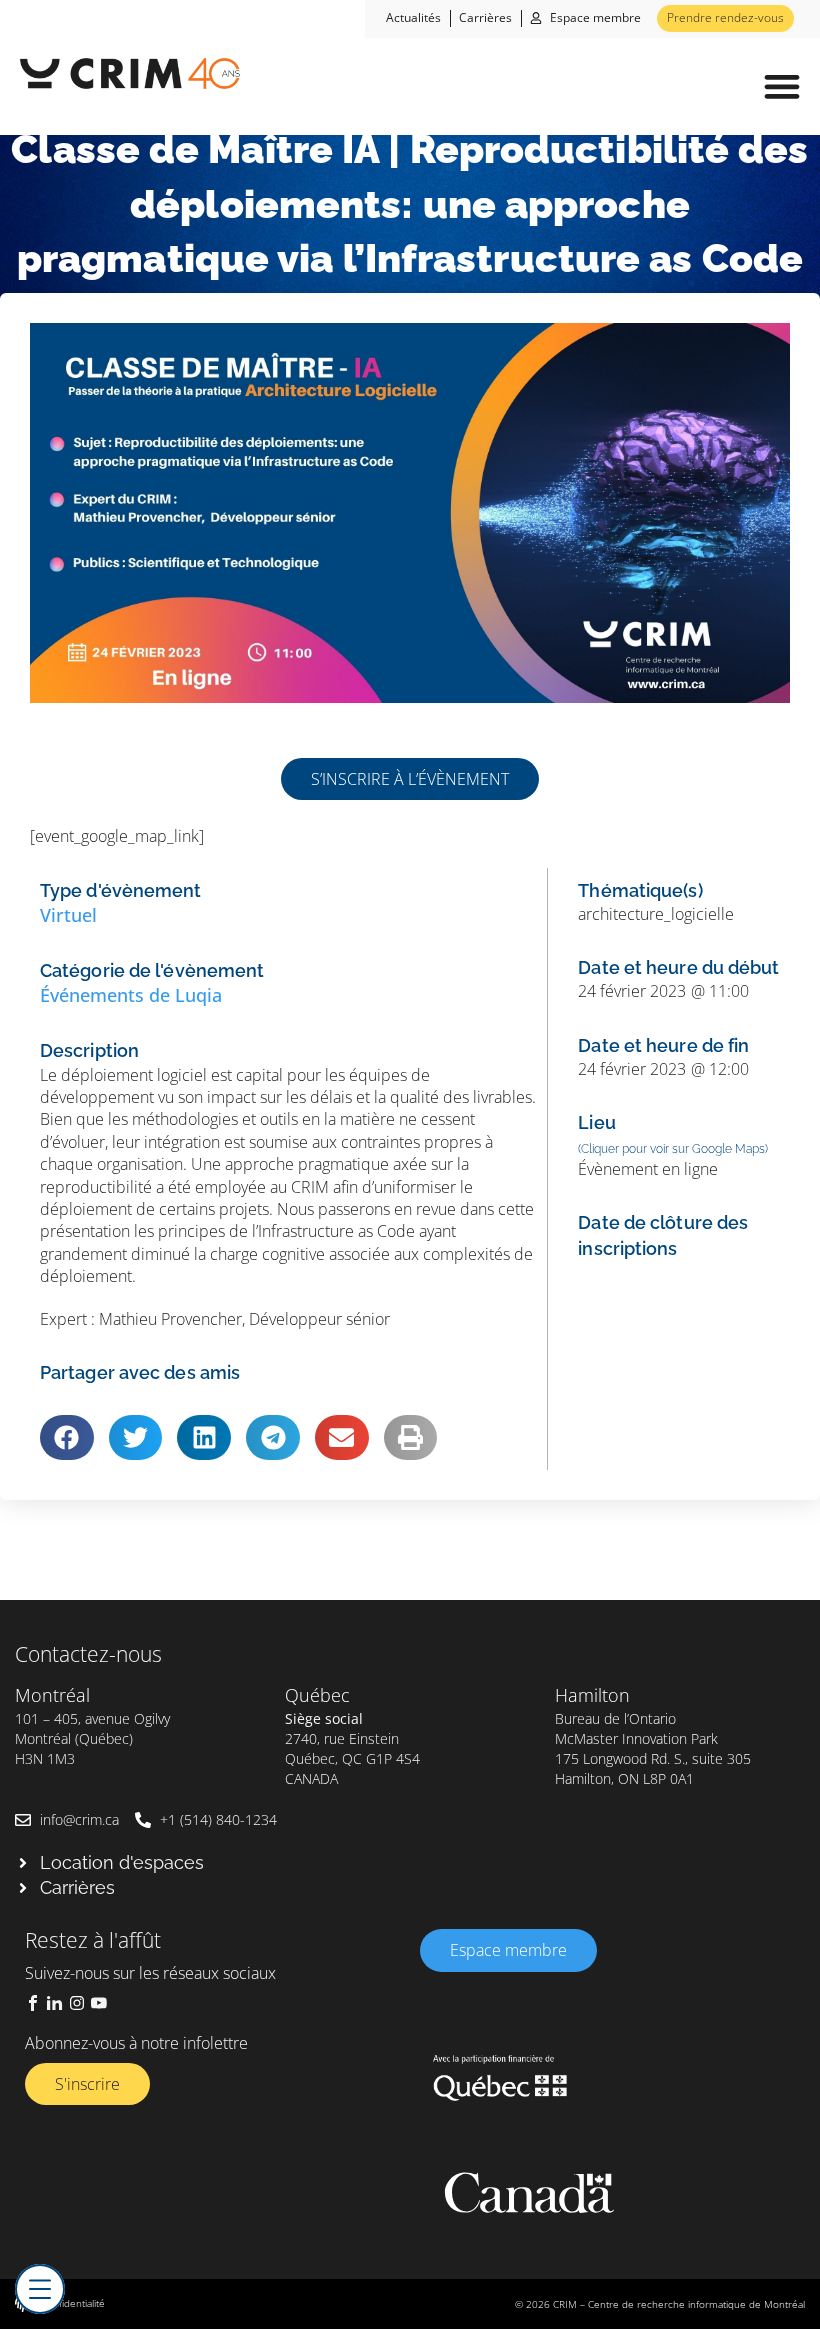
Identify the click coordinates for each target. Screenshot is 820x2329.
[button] (781, 86)
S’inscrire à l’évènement (410, 779)
